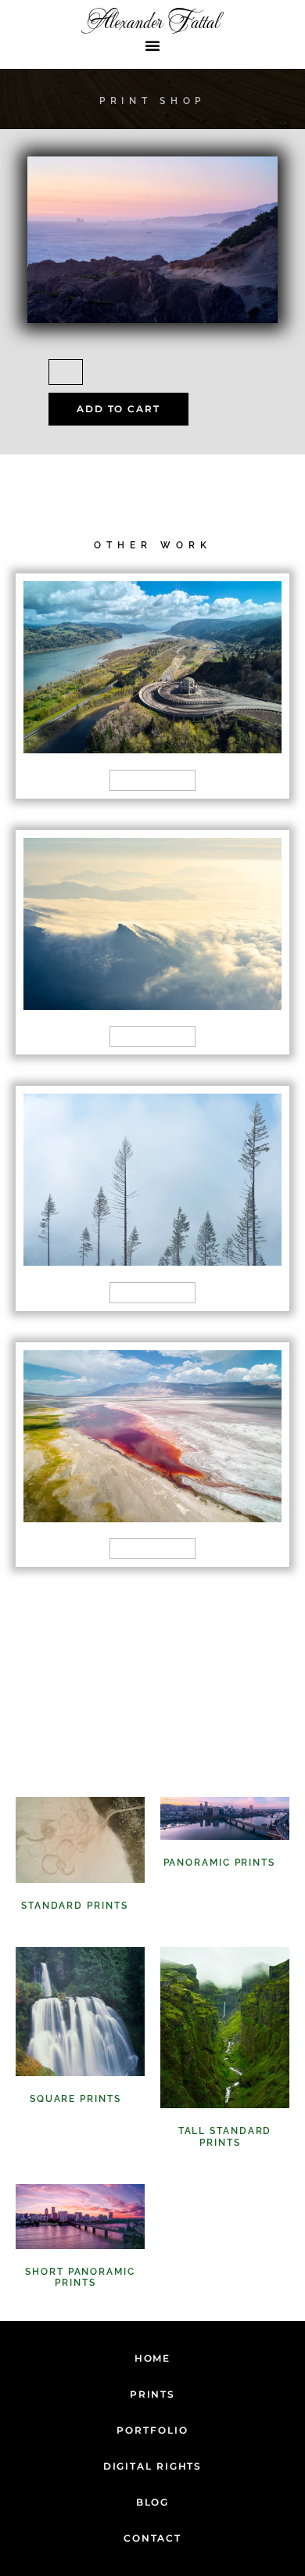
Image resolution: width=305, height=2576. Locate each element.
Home (153, 2358)
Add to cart (118, 409)
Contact (152, 2538)
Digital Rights (153, 2466)
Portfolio (152, 2430)
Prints (152, 2394)
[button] (152, 45)
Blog (153, 2502)
